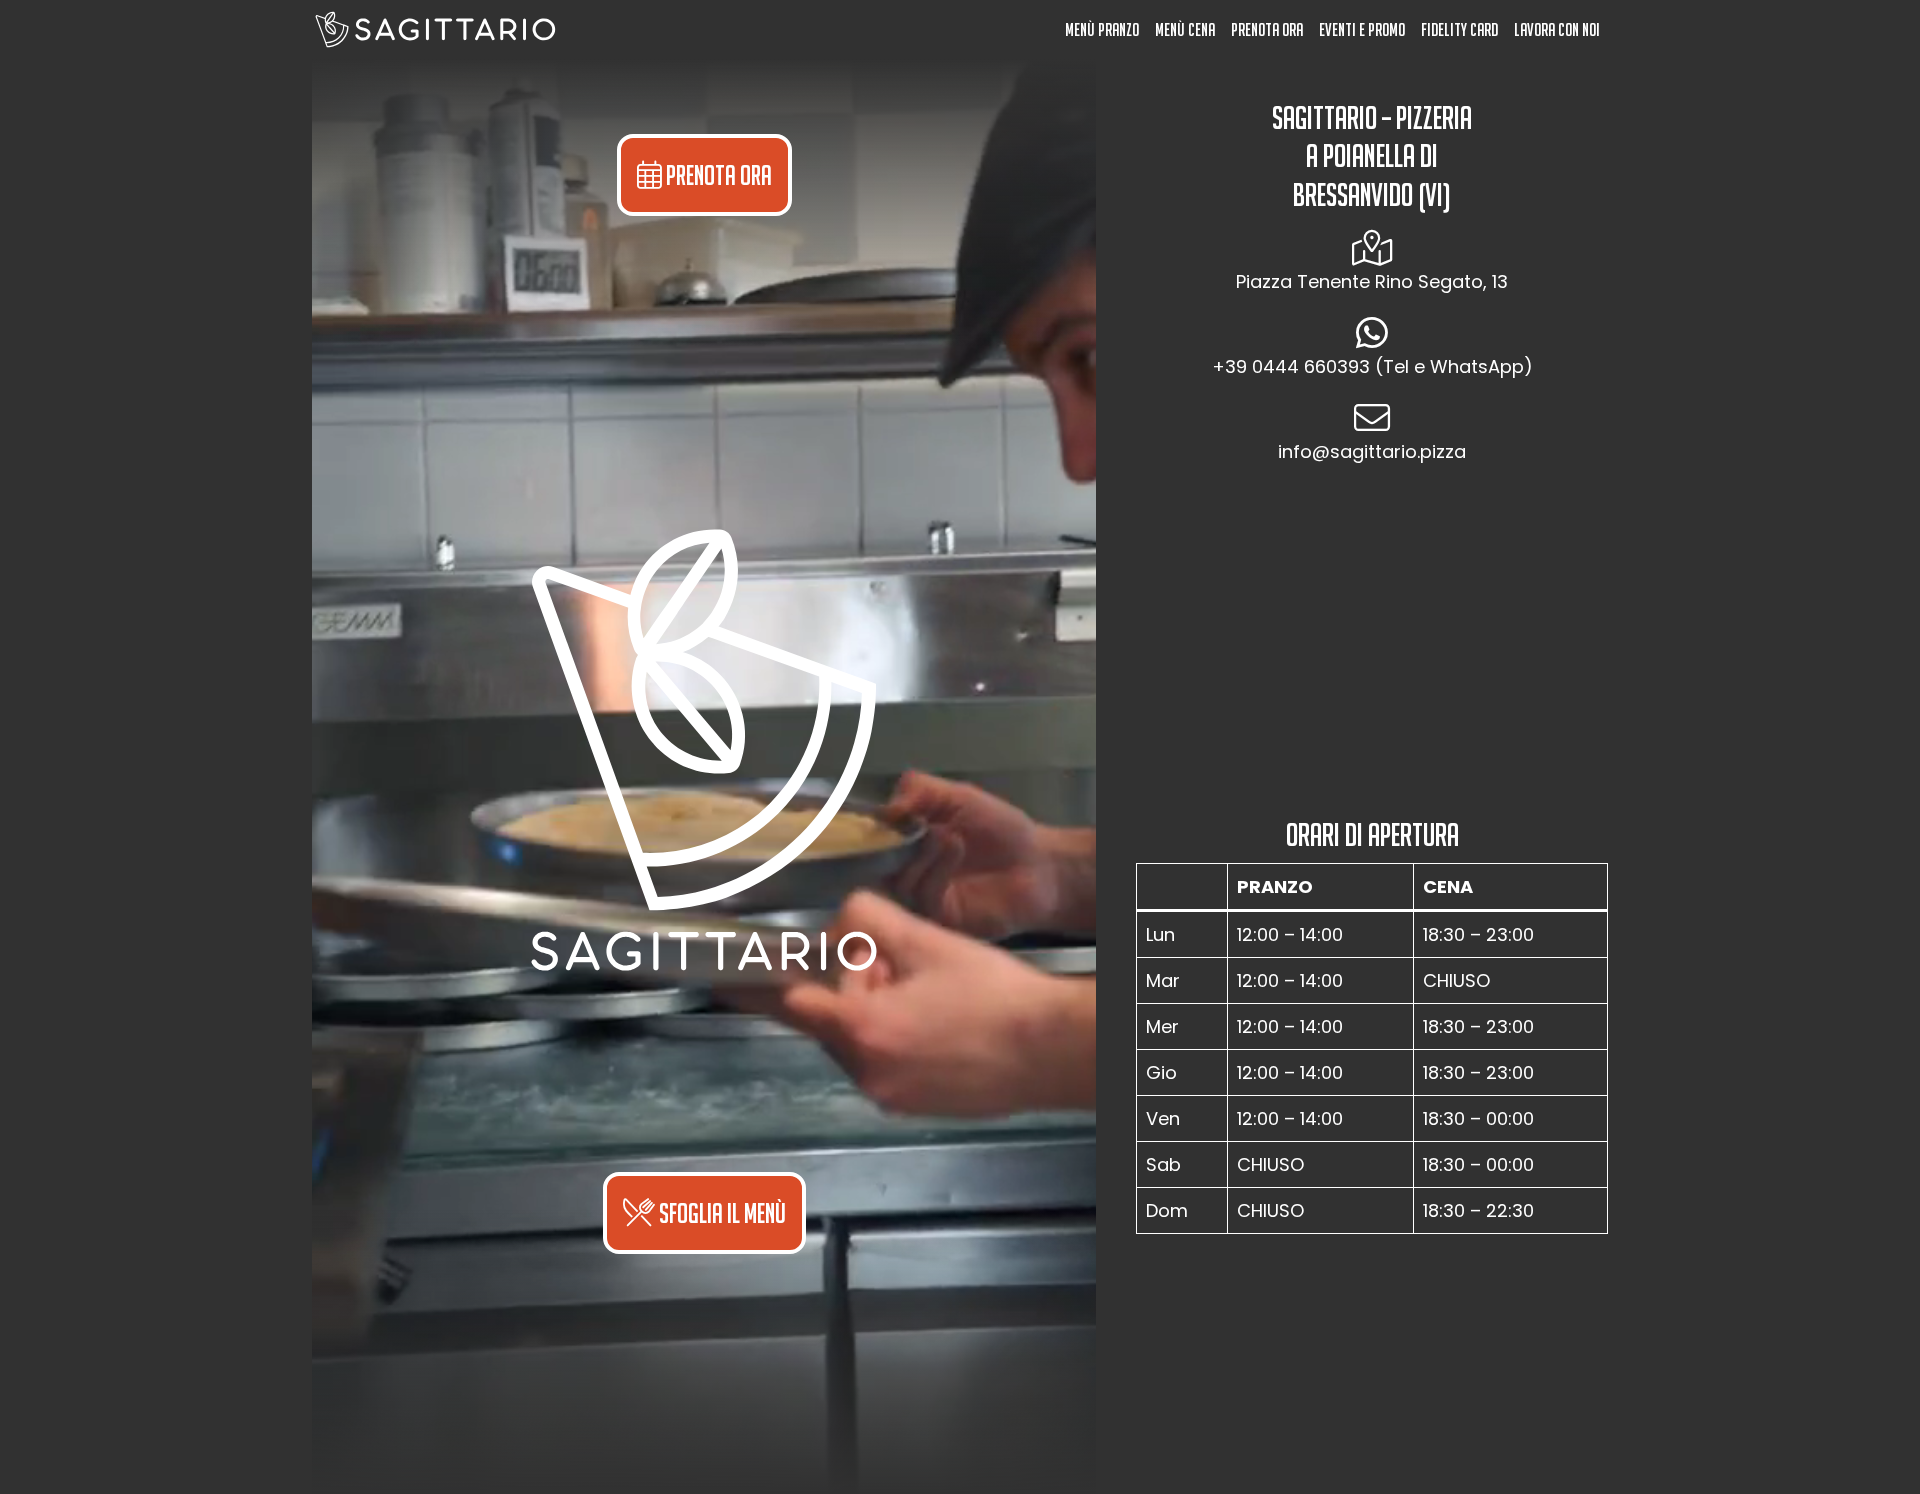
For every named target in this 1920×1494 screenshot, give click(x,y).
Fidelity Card (1459, 29)
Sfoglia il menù (720, 1213)
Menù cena (1185, 29)
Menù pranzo (1102, 29)
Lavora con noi (1557, 29)
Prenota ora (1267, 29)
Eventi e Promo (1362, 29)
